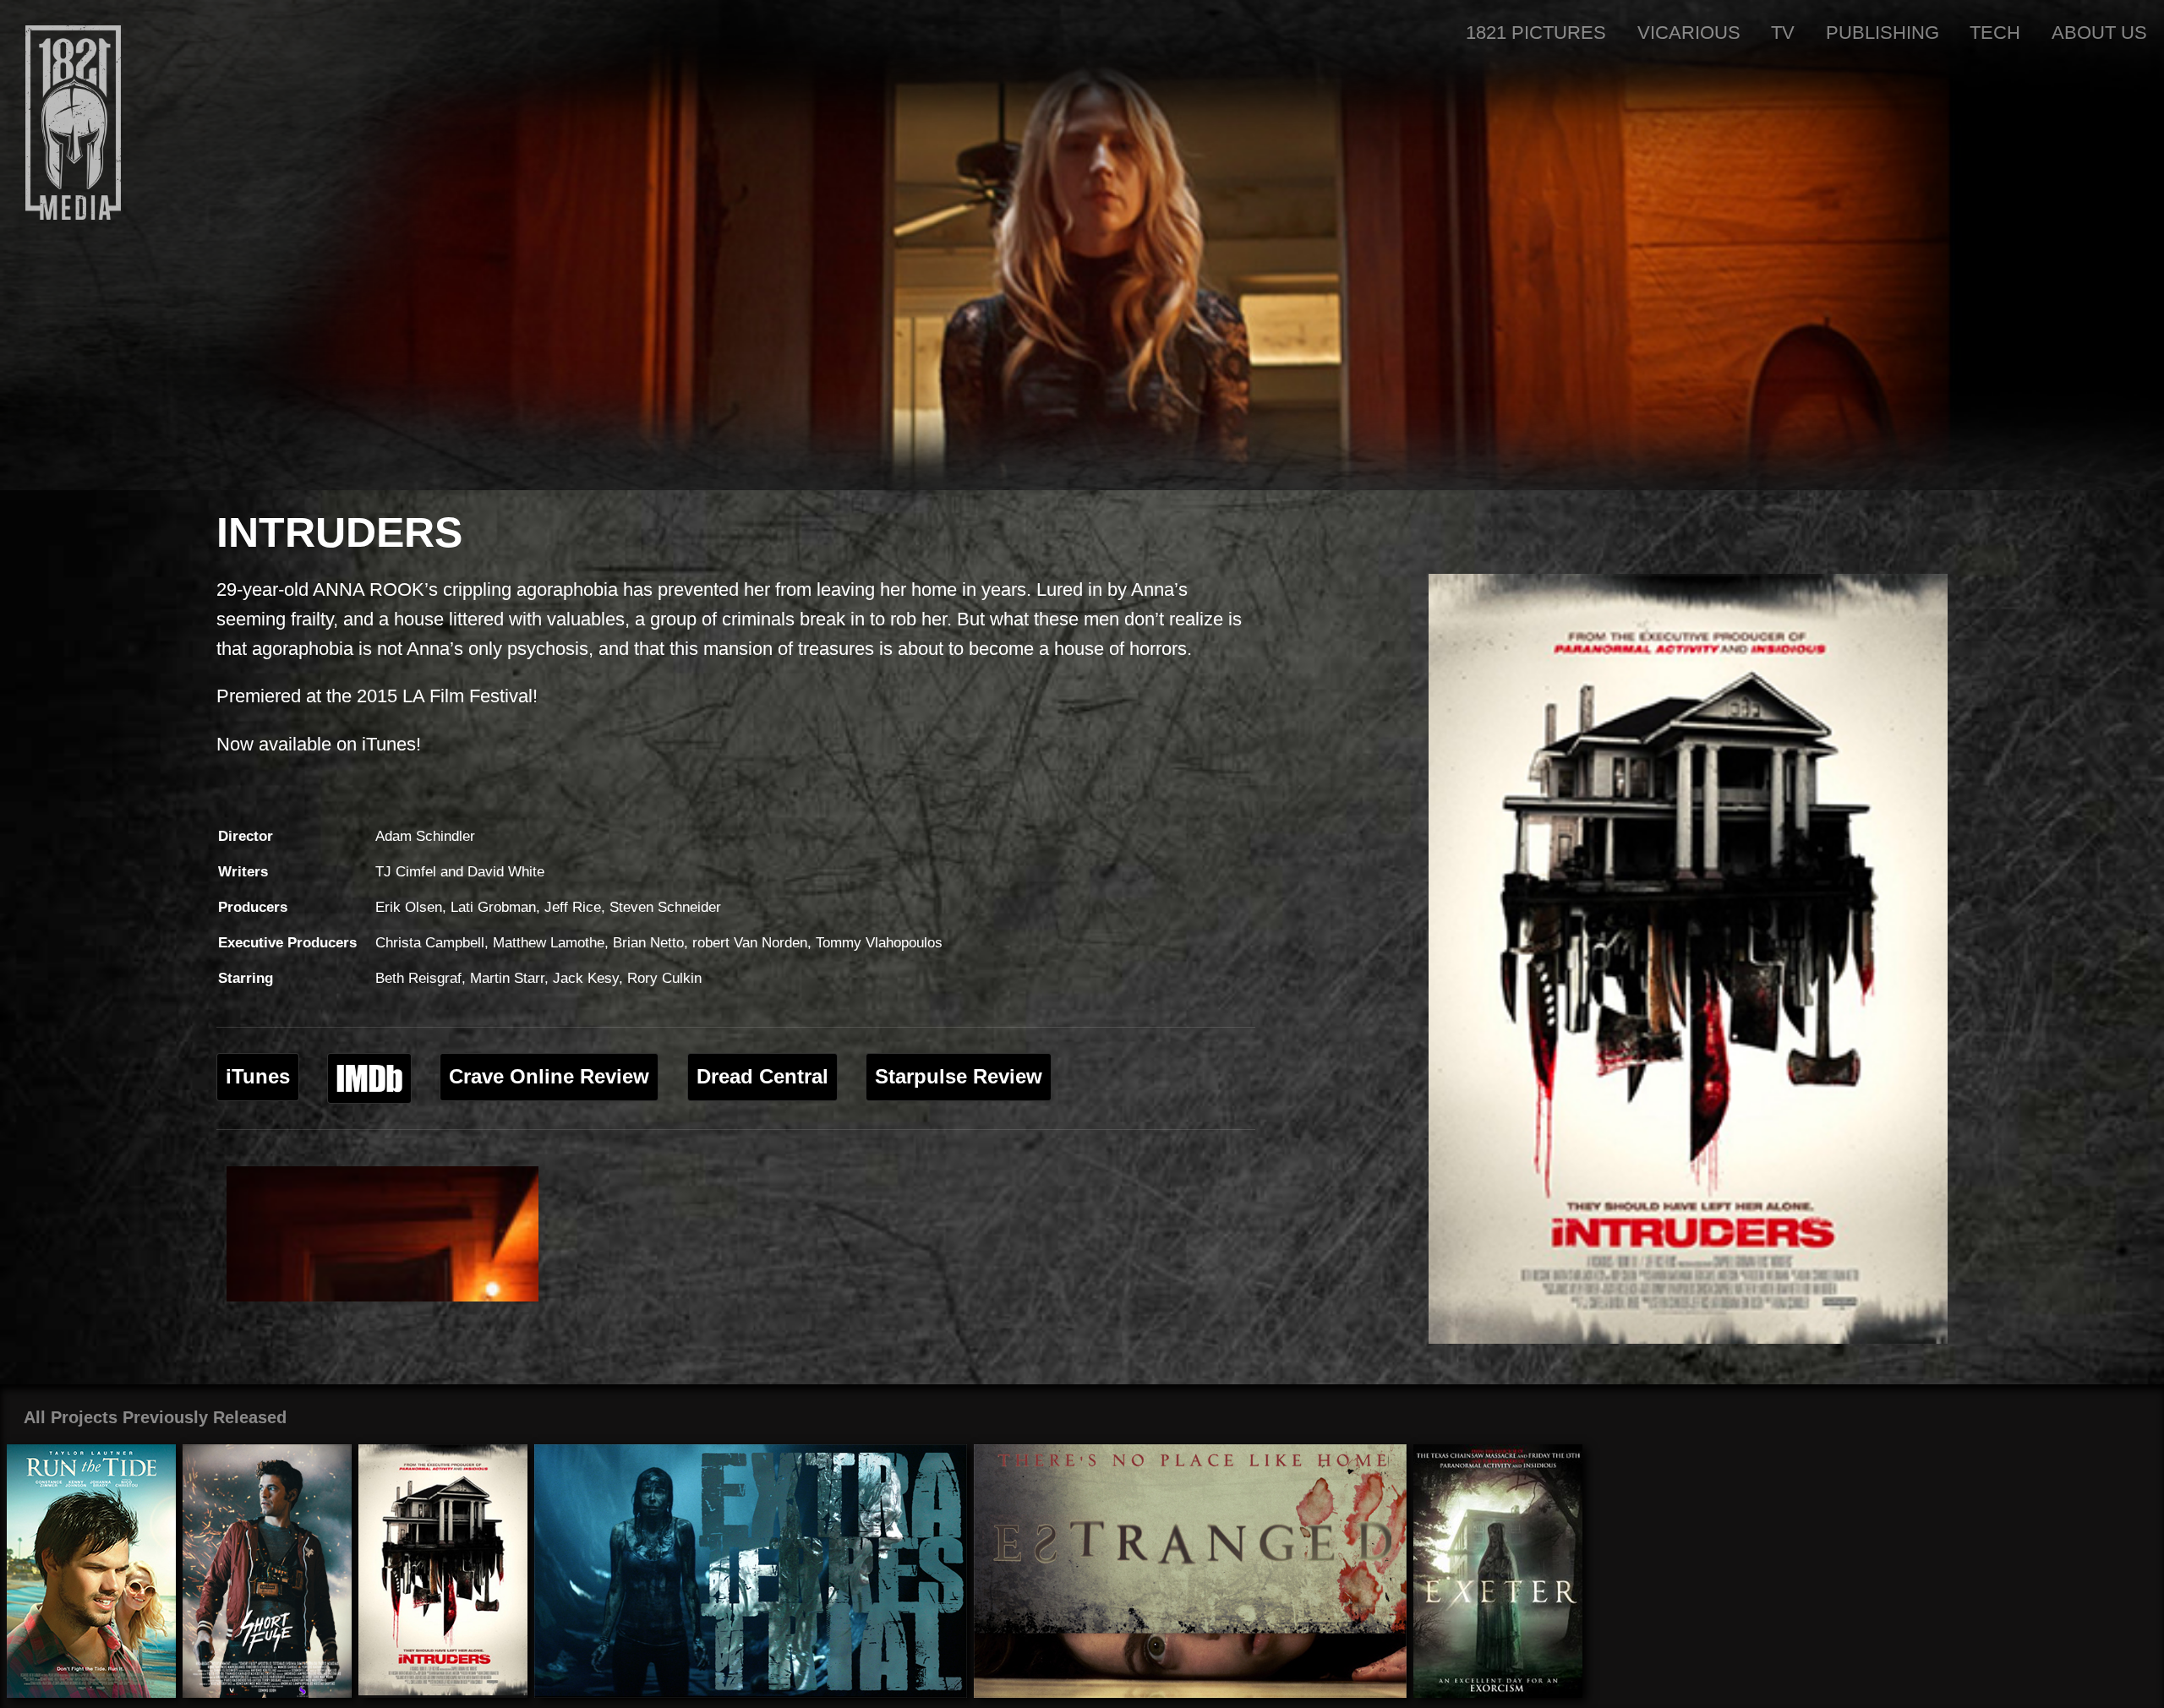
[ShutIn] (383, 1234)
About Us (2099, 33)
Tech (1995, 33)
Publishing (1883, 33)
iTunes (258, 1077)
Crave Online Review (549, 1077)
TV (1783, 33)
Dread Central (762, 1077)
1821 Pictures (1536, 33)
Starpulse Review (959, 1077)
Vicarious (1689, 33)
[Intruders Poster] (1688, 959)
